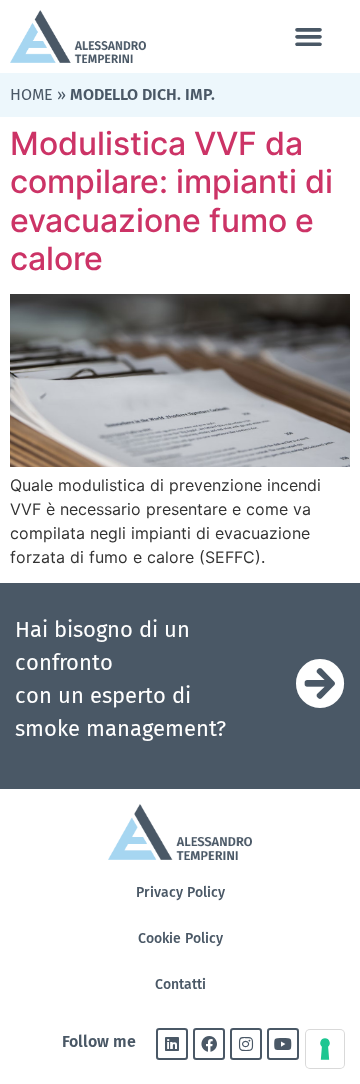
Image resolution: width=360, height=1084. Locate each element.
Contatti (180, 984)
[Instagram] (246, 1044)
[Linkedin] (172, 1044)
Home (31, 94)
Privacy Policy (180, 892)
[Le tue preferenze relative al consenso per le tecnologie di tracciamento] (325, 1049)
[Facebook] (209, 1044)
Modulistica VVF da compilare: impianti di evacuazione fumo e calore (171, 201)
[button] (308, 37)
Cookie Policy (180, 938)
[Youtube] (283, 1044)
